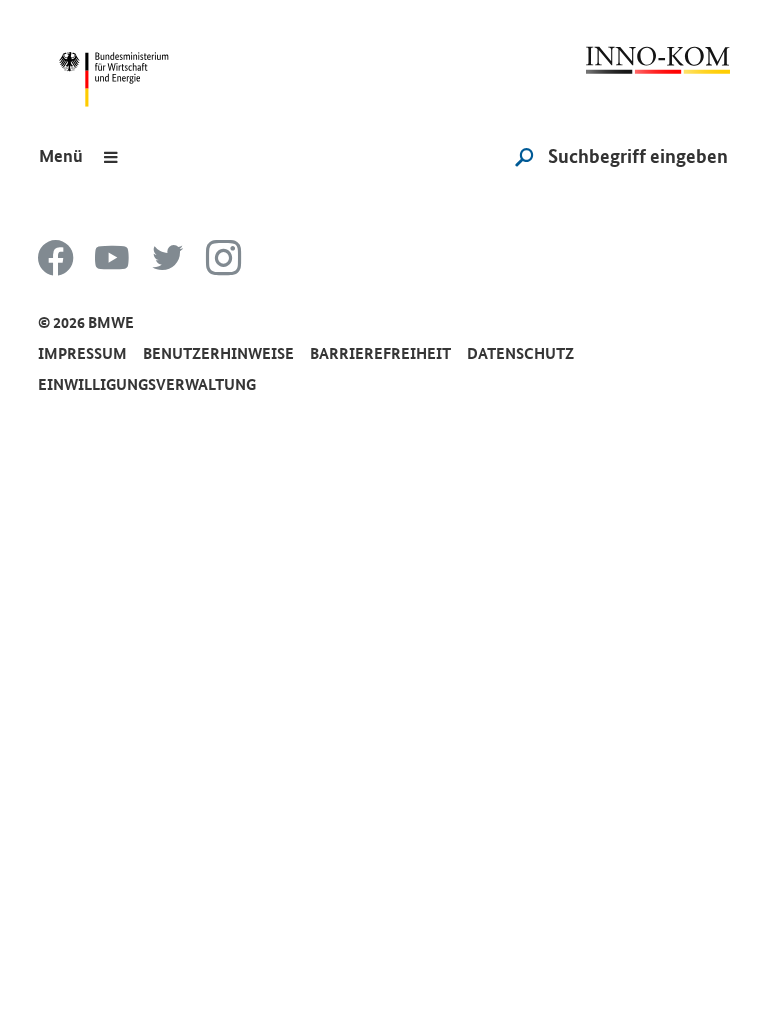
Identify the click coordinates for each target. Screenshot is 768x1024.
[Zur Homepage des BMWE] (122, 63)
